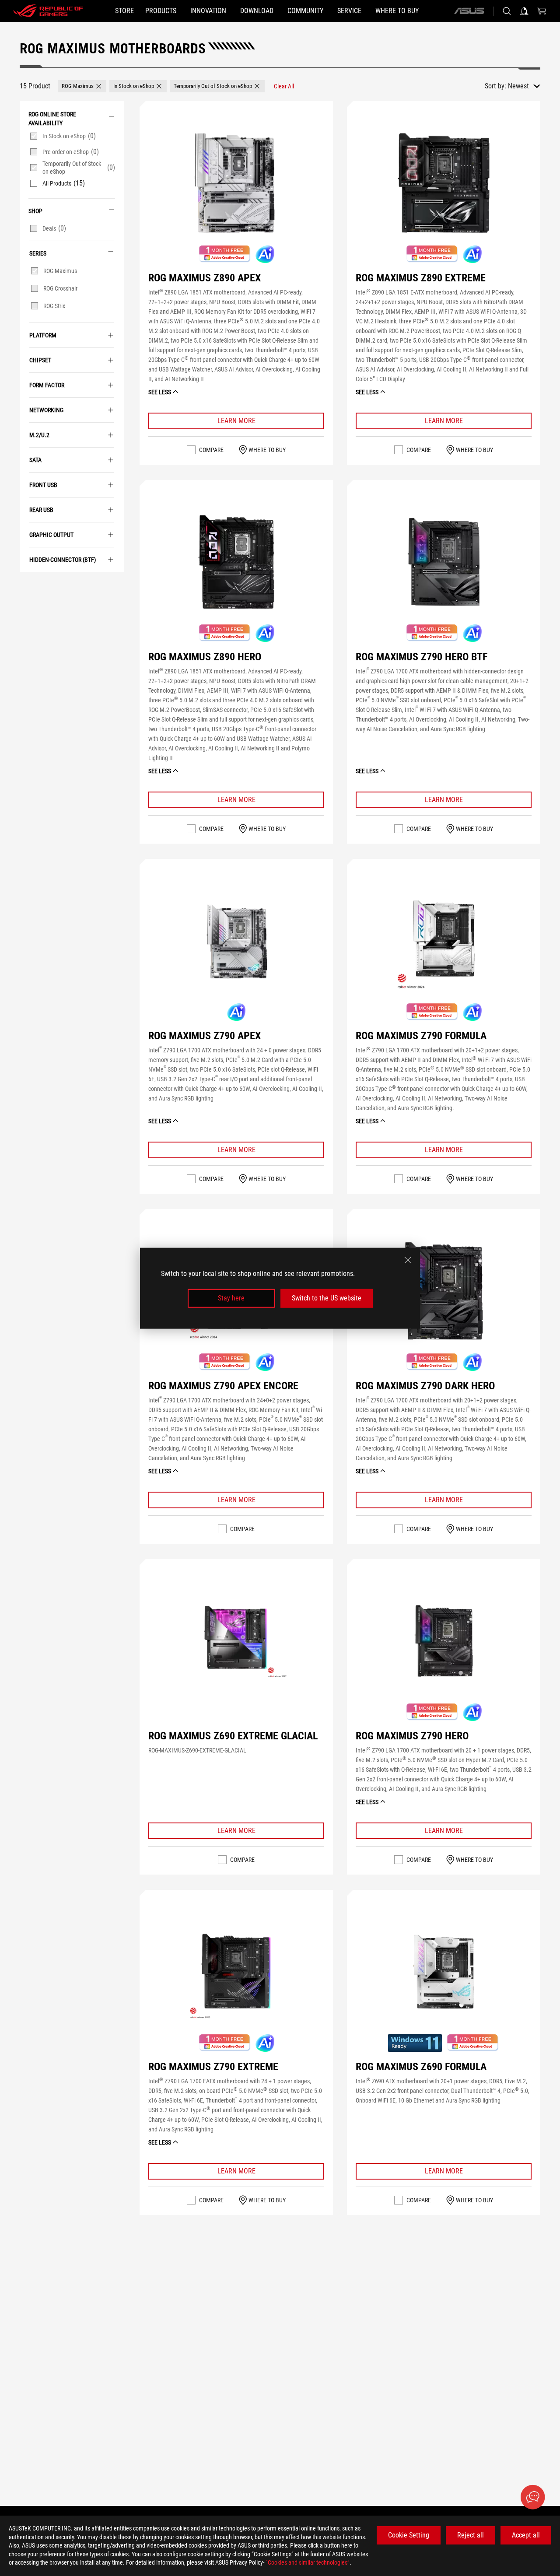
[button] (82, 86)
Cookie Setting (409, 2535)
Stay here (231, 1298)
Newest (518, 86)
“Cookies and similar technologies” (308, 2562)
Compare (211, 450)
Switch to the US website (327, 1298)
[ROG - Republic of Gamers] (48, 11)
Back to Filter (26, 585)
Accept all (526, 2535)
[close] (408, 1260)
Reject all (471, 2535)
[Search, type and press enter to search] (507, 11)
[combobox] (524, 86)
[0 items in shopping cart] (542, 11)
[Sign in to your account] (524, 11)
